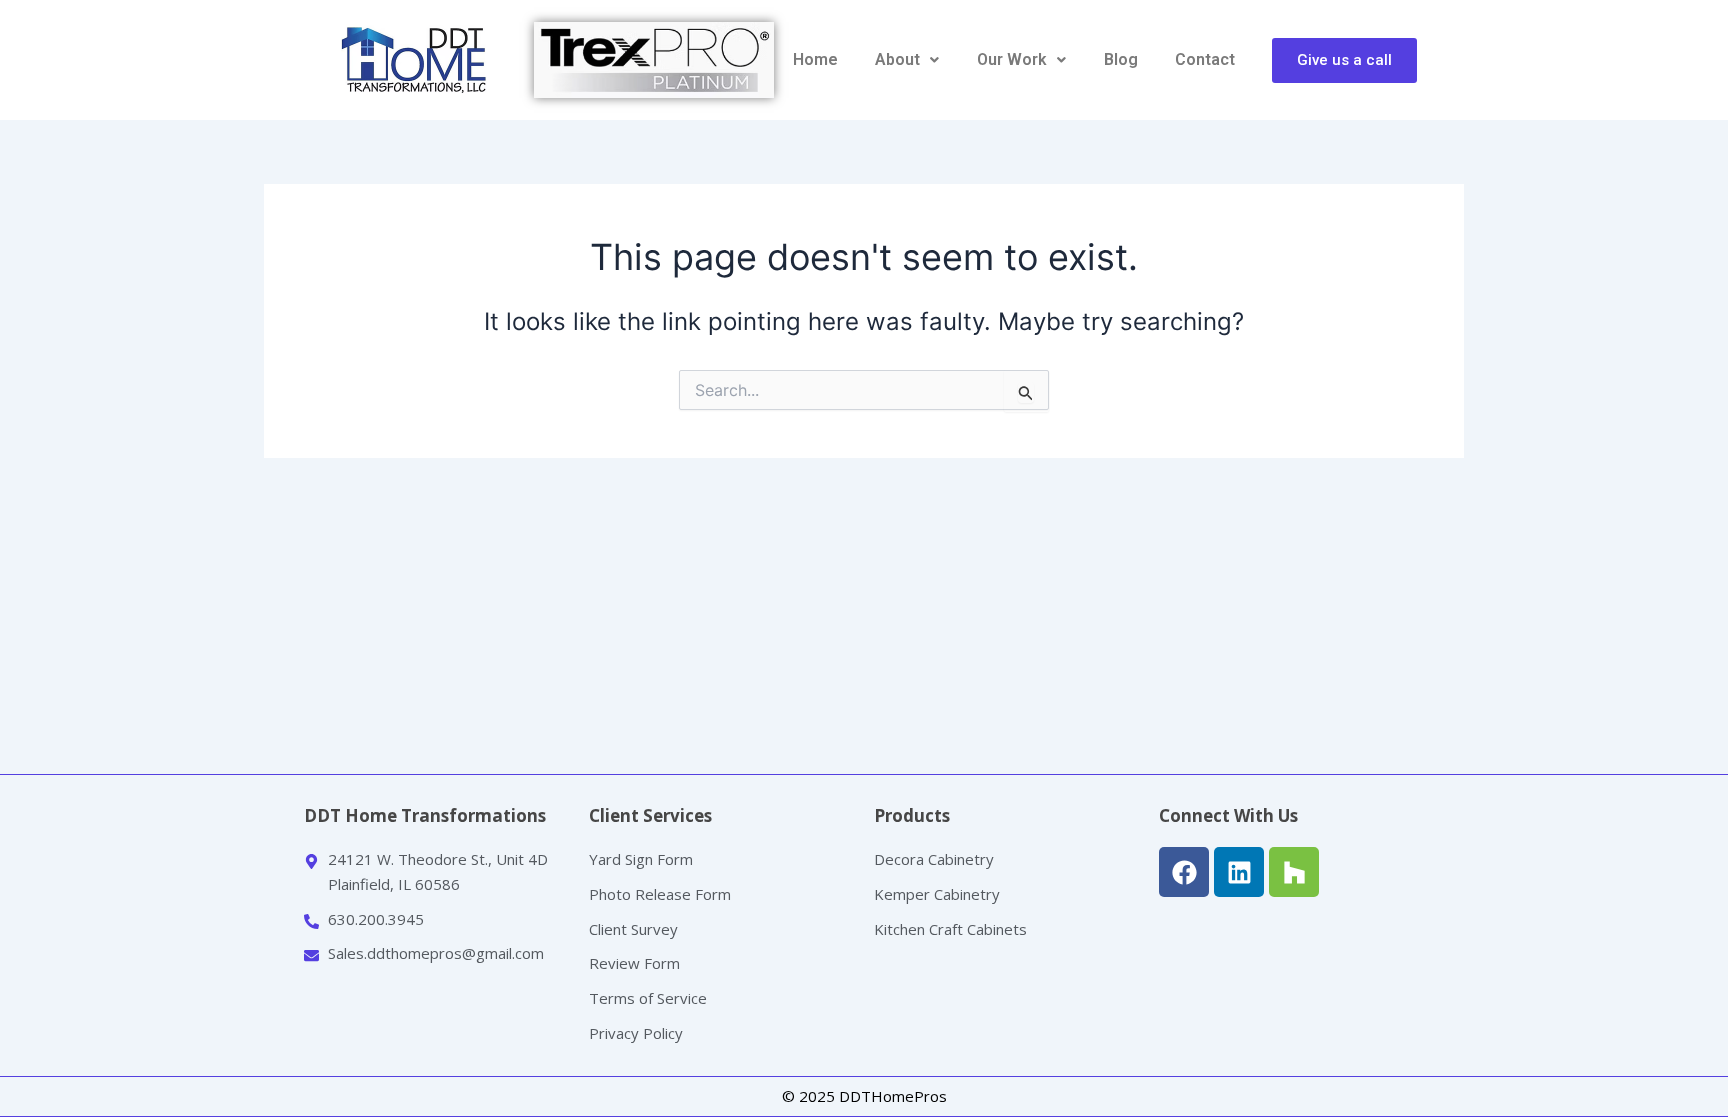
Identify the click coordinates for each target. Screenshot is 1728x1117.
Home (815, 59)
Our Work (1012, 59)
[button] (908, 60)
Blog (1121, 59)
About (897, 59)
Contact (1205, 59)
